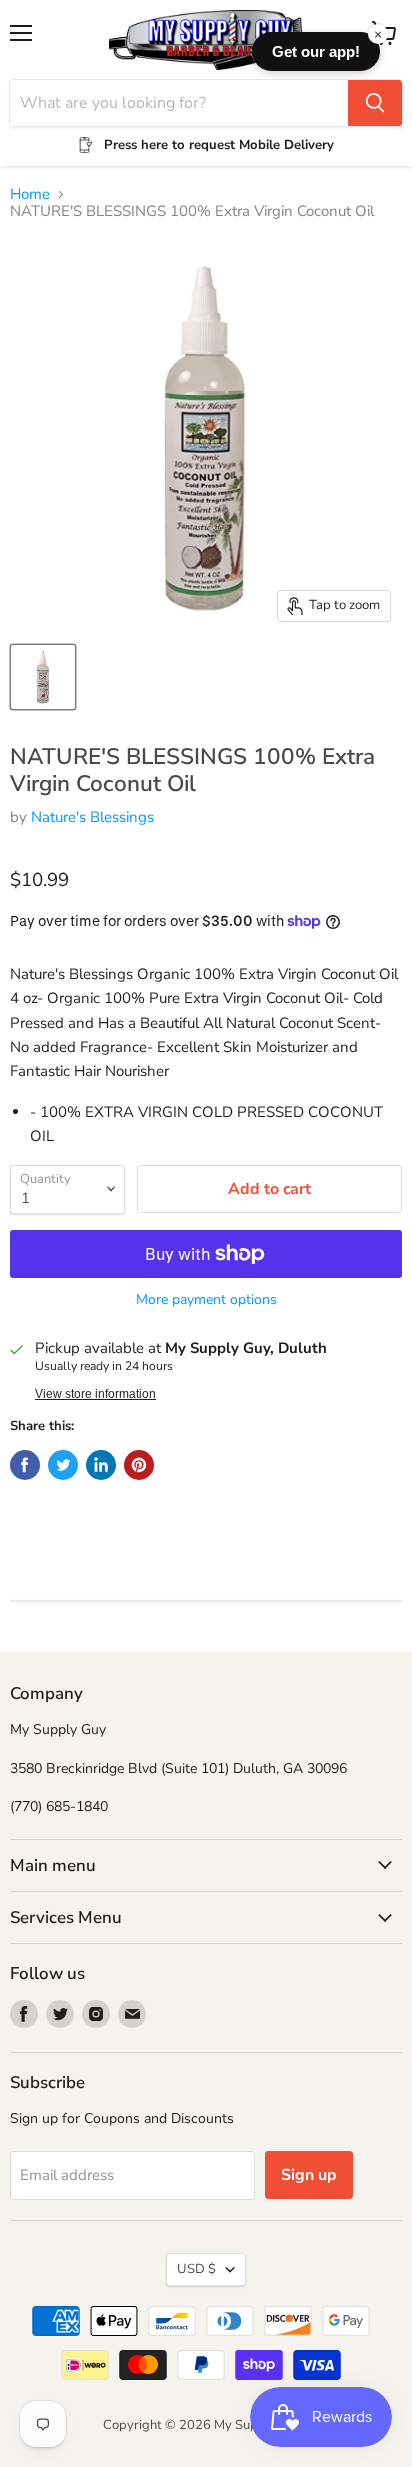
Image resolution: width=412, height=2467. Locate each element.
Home (30, 194)
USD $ (196, 2269)
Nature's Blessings (92, 817)
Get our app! (316, 51)
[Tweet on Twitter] (63, 1465)
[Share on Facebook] (25, 1465)
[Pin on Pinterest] (139, 1465)
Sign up (309, 2175)
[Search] (375, 103)
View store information (95, 1394)
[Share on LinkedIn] (101, 1465)
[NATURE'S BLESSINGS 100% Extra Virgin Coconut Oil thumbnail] (43, 677)
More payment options (206, 1300)
